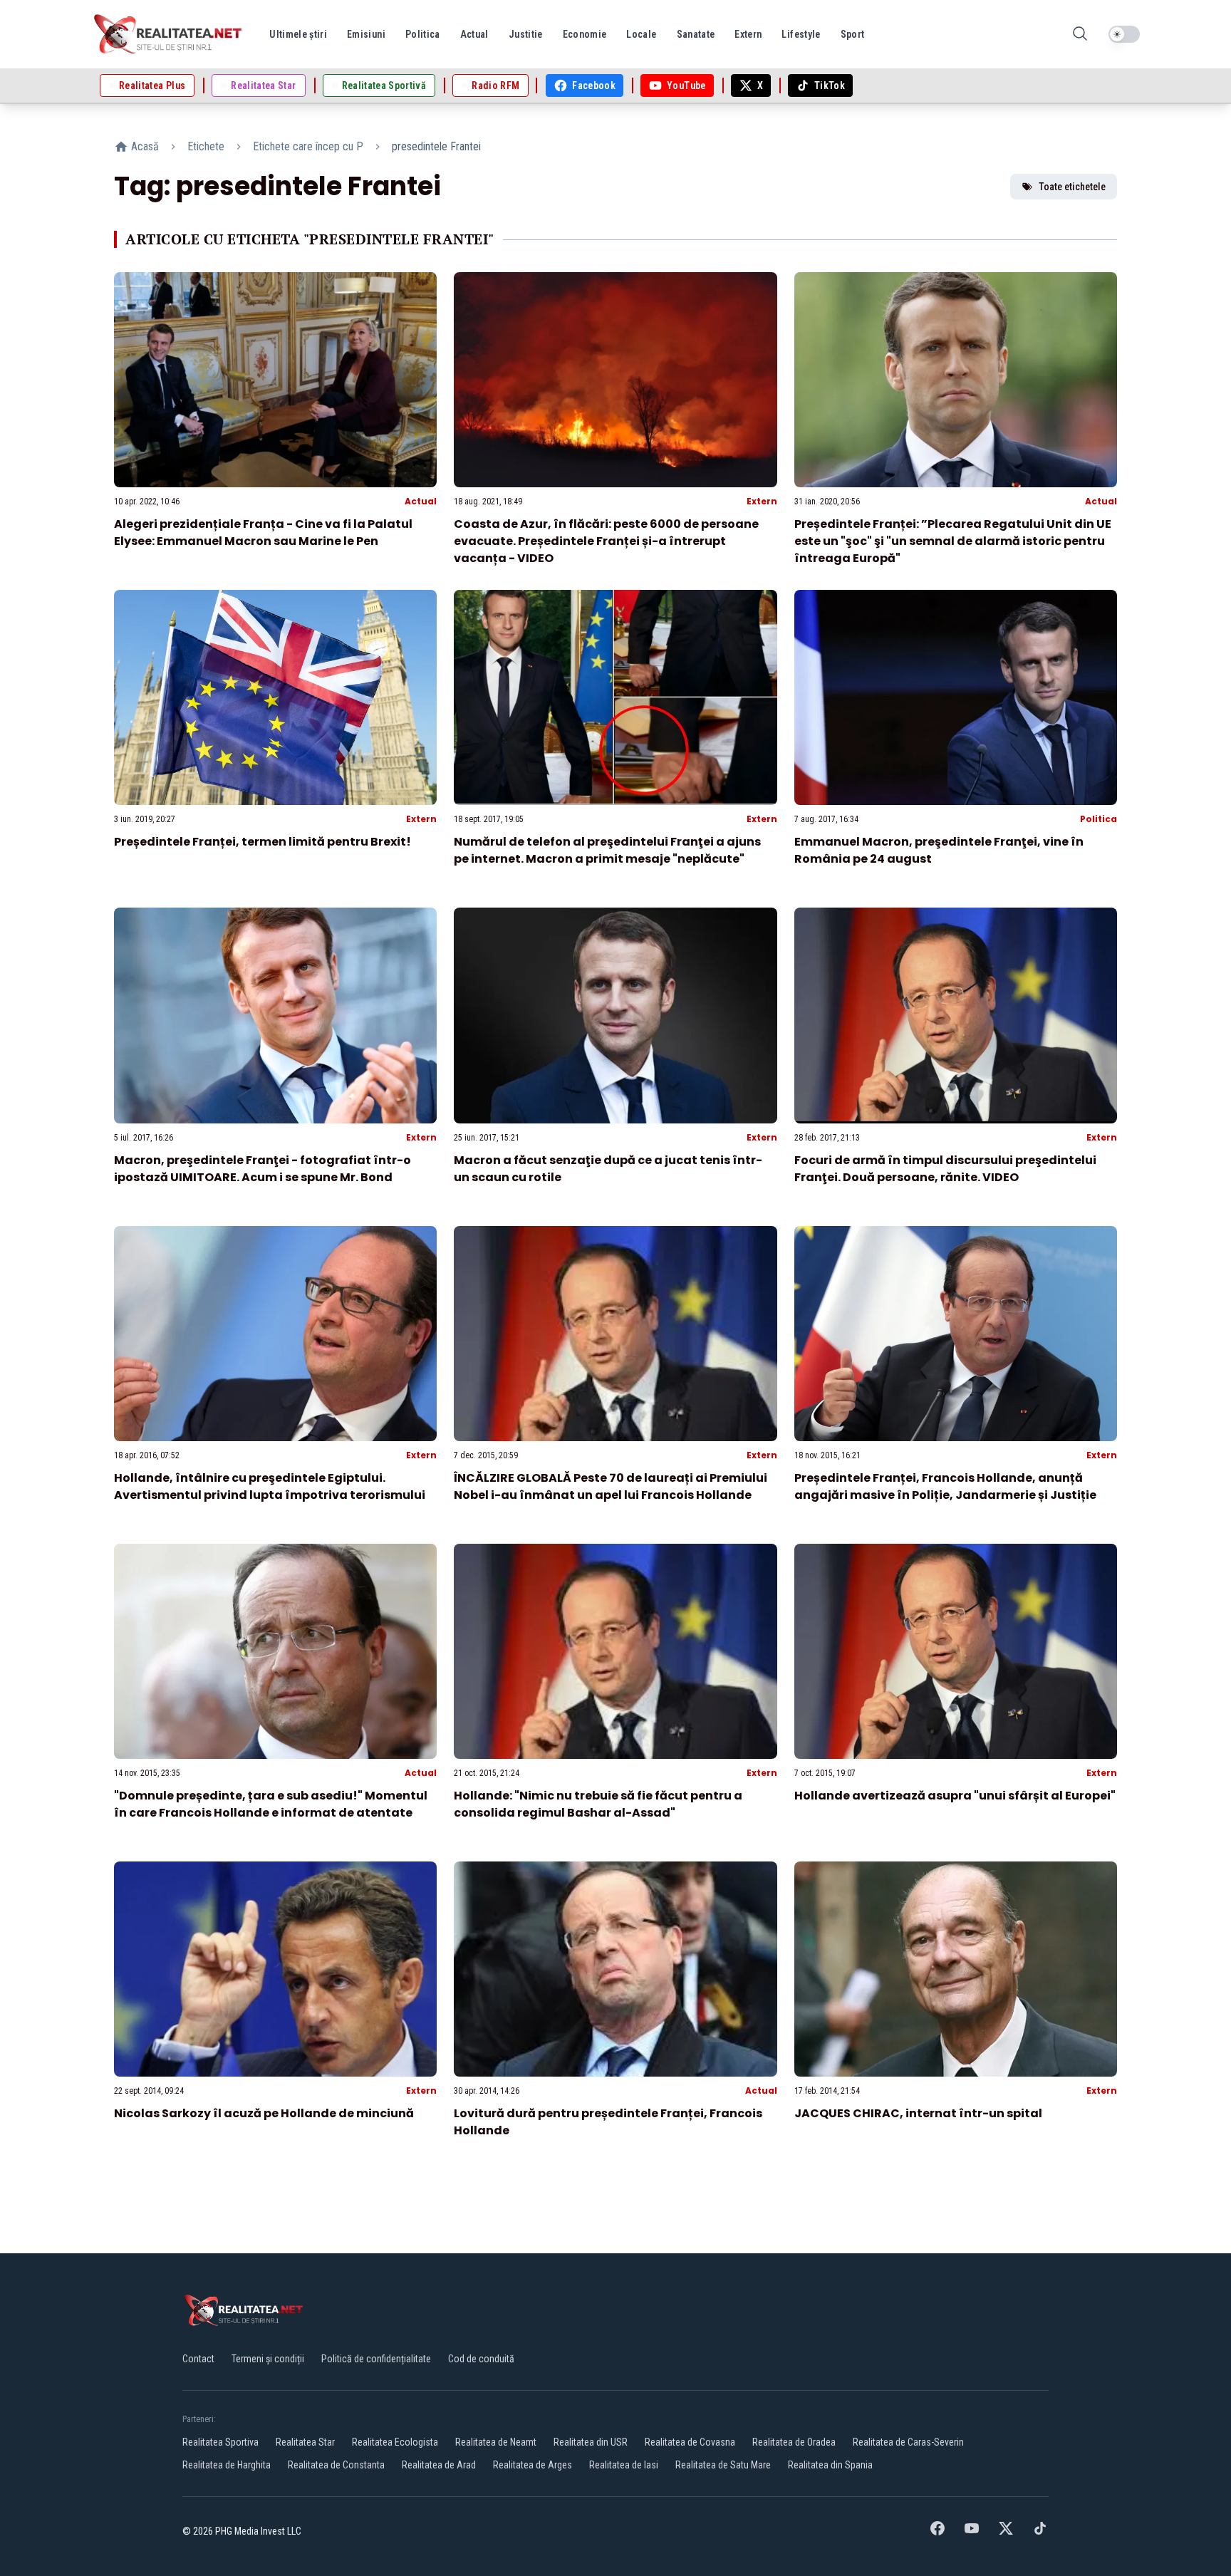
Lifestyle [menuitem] (801, 34)
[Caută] (1080, 35)
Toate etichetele (1072, 187)
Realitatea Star (305, 2442)
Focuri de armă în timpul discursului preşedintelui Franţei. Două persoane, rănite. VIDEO (945, 1169)
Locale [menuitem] (641, 34)
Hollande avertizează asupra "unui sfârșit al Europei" (955, 1796)
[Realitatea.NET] (169, 34)
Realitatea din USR (591, 2442)
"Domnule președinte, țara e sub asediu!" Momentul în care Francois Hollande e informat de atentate (271, 1804)
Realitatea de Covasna (690, 2442)
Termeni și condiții (268, 2359)
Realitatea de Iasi (624, 2465)
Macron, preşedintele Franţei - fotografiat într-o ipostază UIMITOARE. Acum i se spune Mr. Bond (263, 1169)
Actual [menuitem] (474, 34)
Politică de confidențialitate (376, 2359)
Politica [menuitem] (423, 34)
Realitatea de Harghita (227, 2465)
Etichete (206, 146)
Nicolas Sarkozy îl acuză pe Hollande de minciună (264, 2113)
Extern (762, 501)
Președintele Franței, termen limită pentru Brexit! (263, 842)
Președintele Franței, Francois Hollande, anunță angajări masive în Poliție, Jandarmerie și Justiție (945, 1486)
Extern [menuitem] (748, 34)
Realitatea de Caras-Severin (908, 2442)
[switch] (1124, 34)
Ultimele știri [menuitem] (298, 34)
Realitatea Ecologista (395, 2442)
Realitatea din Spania (830, 2465)
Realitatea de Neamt (496, 2442)
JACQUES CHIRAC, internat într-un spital (918, 2113)
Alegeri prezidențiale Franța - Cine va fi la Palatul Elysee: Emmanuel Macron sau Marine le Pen (263, 533)
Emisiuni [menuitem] (366, 34)
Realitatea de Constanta (336, 2465)
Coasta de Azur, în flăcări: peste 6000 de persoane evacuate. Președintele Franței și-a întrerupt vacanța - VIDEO (606, 541)
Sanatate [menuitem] (696, 34)
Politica (1098, 819)
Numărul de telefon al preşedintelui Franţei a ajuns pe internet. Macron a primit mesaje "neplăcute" (607, 850)
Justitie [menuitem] (526, 34)
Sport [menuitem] (853, 34)
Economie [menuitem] (585, 34)
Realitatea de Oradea (794, 2442)
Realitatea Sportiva (220, 2442)
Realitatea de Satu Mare (723, 2465)
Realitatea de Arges (533, 2465)
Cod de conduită (481, 2359)
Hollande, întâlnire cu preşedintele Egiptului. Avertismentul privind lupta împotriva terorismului (270, 1486)
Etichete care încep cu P (308, 146)
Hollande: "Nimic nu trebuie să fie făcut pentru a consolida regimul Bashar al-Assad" (598, 1804)
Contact (198, 2359)
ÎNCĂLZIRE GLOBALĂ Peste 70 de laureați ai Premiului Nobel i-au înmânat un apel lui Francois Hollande (611, 1486)
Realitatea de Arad (439, 2465)
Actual (421, 501)
